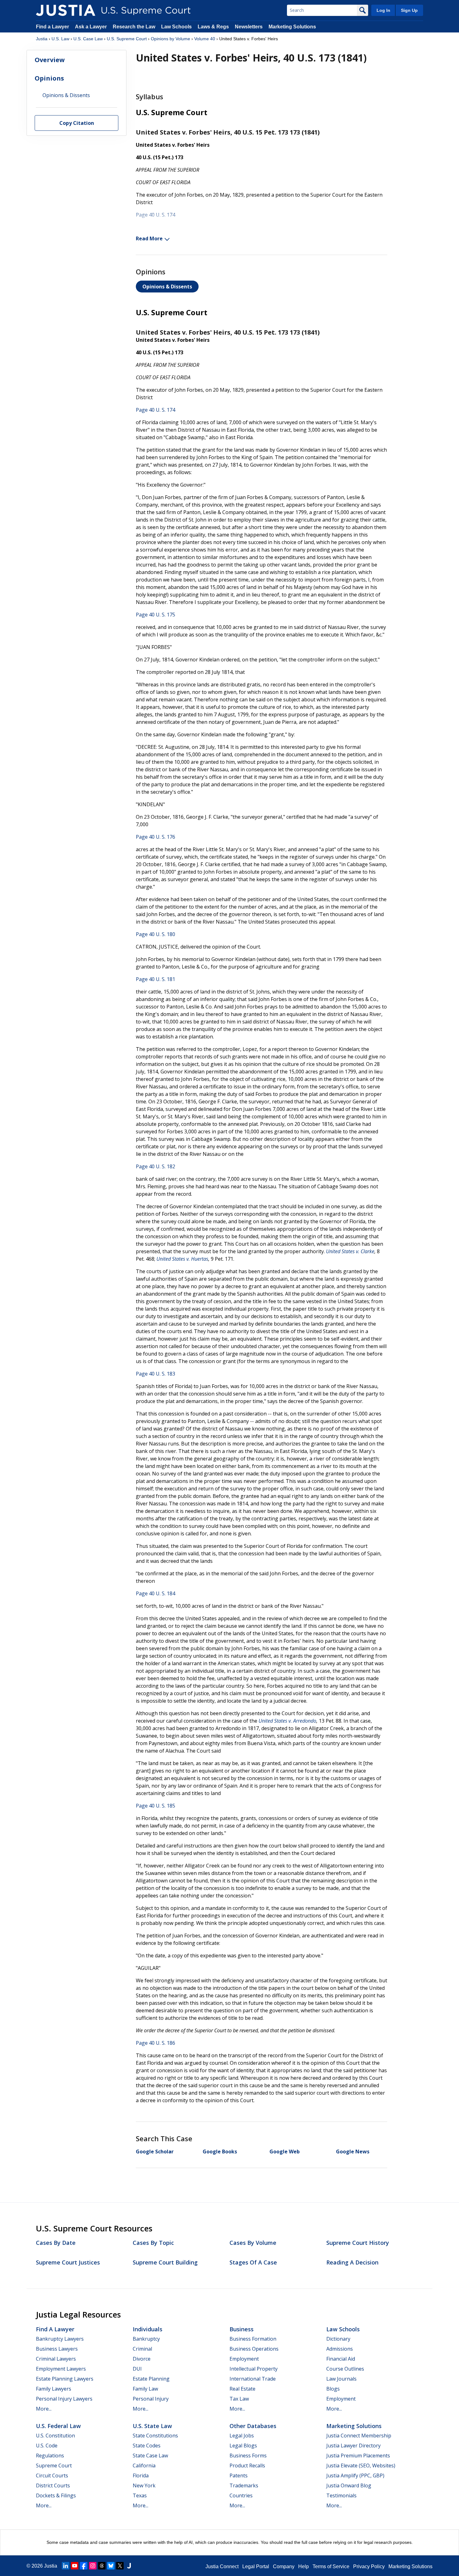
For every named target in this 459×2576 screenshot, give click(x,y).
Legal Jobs (242, 2436)
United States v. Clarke (350, 1251)
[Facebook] (84, 2566)
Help (304, 2566)
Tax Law (239, 2399)
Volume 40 (205, 39)
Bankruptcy (146, 2339)
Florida (141, 2475)
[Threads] (102, 2566)
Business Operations (254, 2349)
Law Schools (176, 27)
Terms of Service (331, 2566)
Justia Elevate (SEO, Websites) (361, 2466)
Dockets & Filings (56, 2495)
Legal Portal (256, 2566)
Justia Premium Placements (358, 2456)
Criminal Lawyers (56, 2359)
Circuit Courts (52, 2475)
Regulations (50, 2456)
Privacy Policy (369, 2566)
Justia (42, 39)
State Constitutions (155, 2436)
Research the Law (134, 27)
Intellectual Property (254, 2369)
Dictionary (338, 2339)
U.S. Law (60, 39)
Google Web (285, 2152)
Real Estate (242, 2389)
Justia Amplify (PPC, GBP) (355, 2475)
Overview (50, 60)
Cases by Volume (253, 2243)
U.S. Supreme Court (127, 39)
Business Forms (248, 2456)
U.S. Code (47, 2446)
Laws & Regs (213, 27)
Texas (140, 2495)
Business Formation (253, 2339)
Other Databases (253, 2426)
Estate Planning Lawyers (65, 2379)
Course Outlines (345, 2369)
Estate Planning (151, 2379)
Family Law (145, 2389)
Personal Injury (151, 2399)
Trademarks (244, 2485)
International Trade (253, 2379)
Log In (383, 10)
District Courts (53, 2485)
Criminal (142, 2349)
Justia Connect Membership (359, 2436)
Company (284, 2566)
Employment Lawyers (61, 2369)
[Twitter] (120, 2566)
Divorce (142, 2359)
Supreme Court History (358, 2243)
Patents (239, 2475)
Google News (353, 2152)
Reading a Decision (352, 2262)
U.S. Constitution (55, 2436)
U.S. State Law (152, 2426)
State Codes (147, 2446)
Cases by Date (56, 2243)
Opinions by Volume (170, 39)
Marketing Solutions (292, 27)
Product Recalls (247, 2466)
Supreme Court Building (165, 2262)
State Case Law (150, 2456)
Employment (244, 2359)
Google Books (220, 2152)
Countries (241, 2495)
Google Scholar (155, 2152)
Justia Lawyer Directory (353, 2446)
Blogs (333, 2389)
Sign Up (409, 10)
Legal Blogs (243, 2446)
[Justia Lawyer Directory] (129, 2566)
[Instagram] (93, 2566)
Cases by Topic (153, 2243)
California (144, 2466)
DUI (137, 2369)
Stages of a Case (253, 2262)
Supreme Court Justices (68, 2262)
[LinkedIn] (66, 2566)
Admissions (340, 2349)
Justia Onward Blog (349, 2485)
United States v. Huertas (182, 1259)
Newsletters (249, 27)
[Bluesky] (111, 2566)
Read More (149, 238)
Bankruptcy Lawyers (60, 2339)
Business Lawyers (57, 2349)
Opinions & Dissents (167, 287)
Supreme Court (54, 2466)
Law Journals (341, 2379)
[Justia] (66, 10)
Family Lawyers (54, 2389)
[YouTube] (75, 2566)
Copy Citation (77, 123)
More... (44, 2409)
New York (144, 2485)
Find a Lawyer (52, 27)
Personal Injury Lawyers (64, 2399)
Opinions (49, 78)
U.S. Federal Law (58, 2426)
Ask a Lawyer (91, 27)
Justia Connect (222, 2566)
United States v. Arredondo (287, 1721)
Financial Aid (341, 2359)
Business (242, 2329)
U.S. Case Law (88, 39)
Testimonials (341, 2495)
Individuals (148, 2329)
